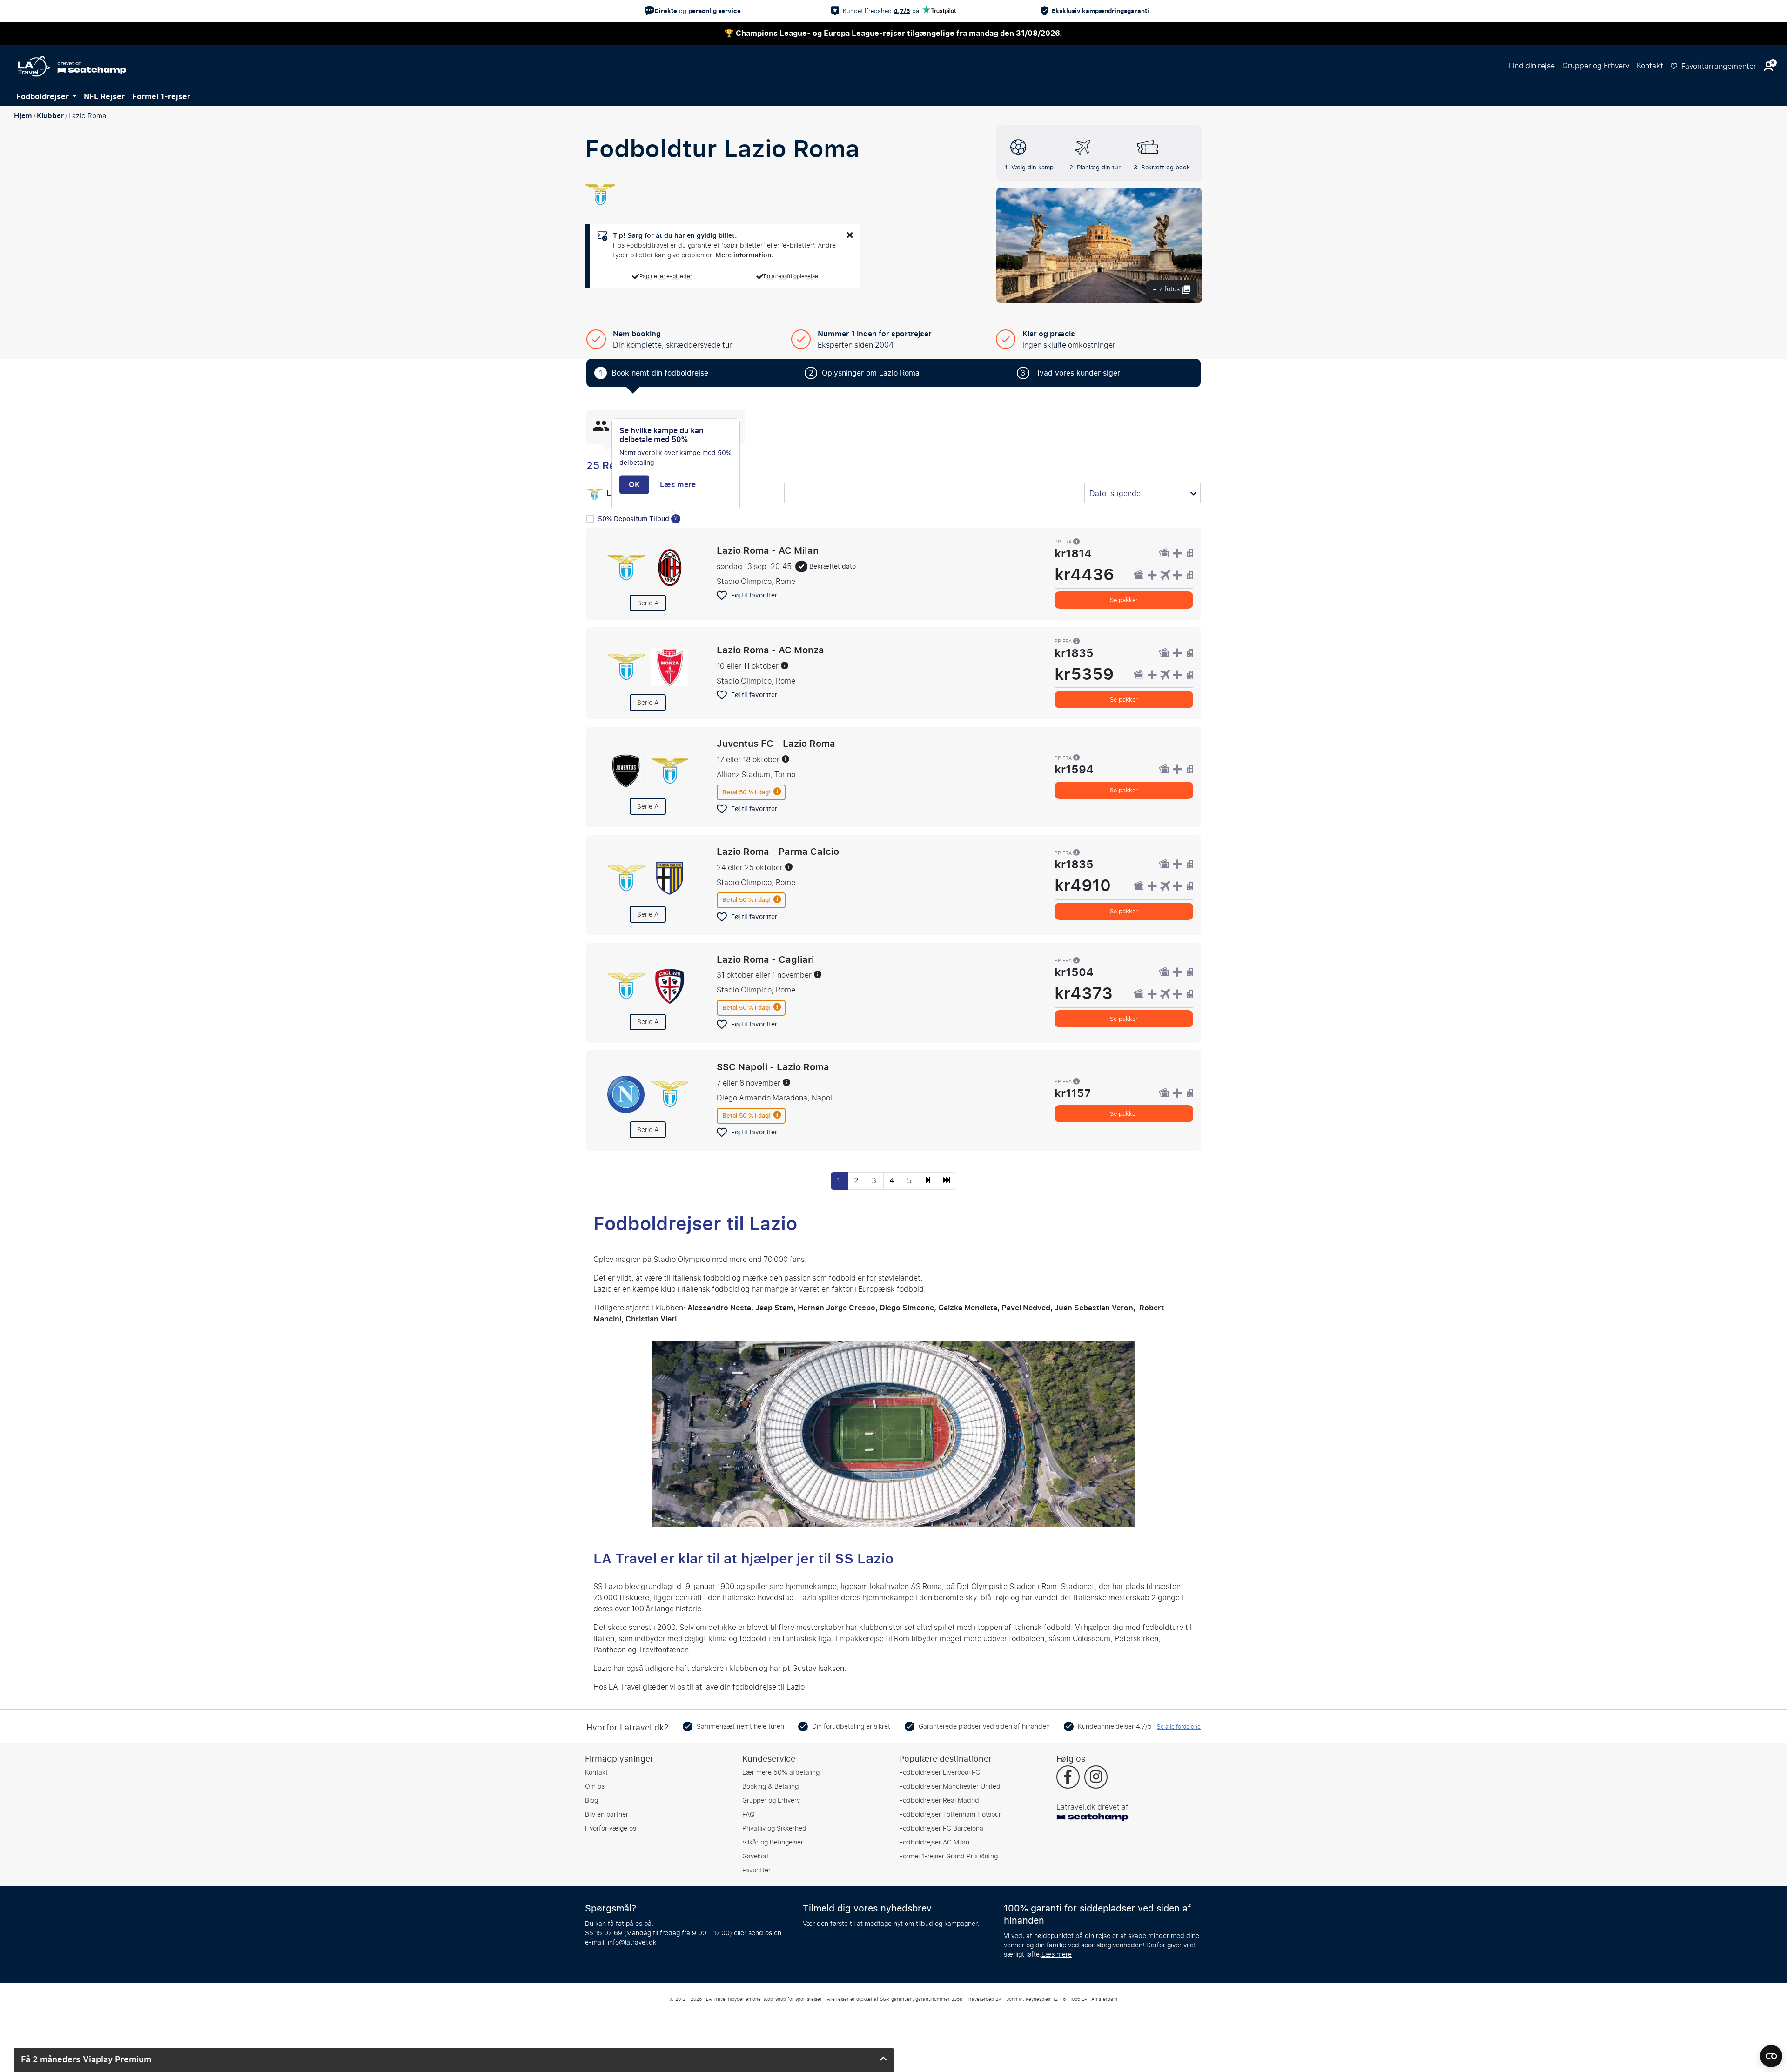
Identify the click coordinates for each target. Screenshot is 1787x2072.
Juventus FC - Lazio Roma (776, 744)
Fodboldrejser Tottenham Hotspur (950, 1814)
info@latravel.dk (632, 1942)
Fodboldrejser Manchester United (950, 1787)
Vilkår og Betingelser (773, 1842)
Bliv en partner (607, 1814)
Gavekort (756, 1856)
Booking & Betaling (770, 1787)
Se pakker (1124, 600)
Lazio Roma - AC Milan (768, 550)
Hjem (23, 116)
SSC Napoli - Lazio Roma (773, 1067)
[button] (1768, 66)
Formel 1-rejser (161, 97)
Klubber (50, 116)
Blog (591, 1800)
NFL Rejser (104, 97)
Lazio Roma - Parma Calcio (778, 851)
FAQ (749, 1814)
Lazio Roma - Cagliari (765, 959)
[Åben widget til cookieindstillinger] (1771, 2052)
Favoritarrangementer (1718, 66)
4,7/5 (902, 11)
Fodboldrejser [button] (44, 97)
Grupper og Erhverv (1596, 66)
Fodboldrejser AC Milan (934, 1842)
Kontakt (1650, 66)
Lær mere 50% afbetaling (781, 1773)
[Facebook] (1068, 1778)
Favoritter (756, 1870)
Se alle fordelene (1179, 1727)
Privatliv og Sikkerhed (774, 1828)
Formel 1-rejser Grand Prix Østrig (948, 1856)
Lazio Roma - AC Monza (770, 650)
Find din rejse (1532, 66)
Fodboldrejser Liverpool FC (940, 1773)
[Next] (928, 1181)
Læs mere (1057, 1955)
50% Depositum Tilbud (635, 519)
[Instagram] (1096, 1778)
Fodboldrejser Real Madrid (939, 1800)
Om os (595, 1787)
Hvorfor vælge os (611, 1828)
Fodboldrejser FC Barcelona (941, 1828)
